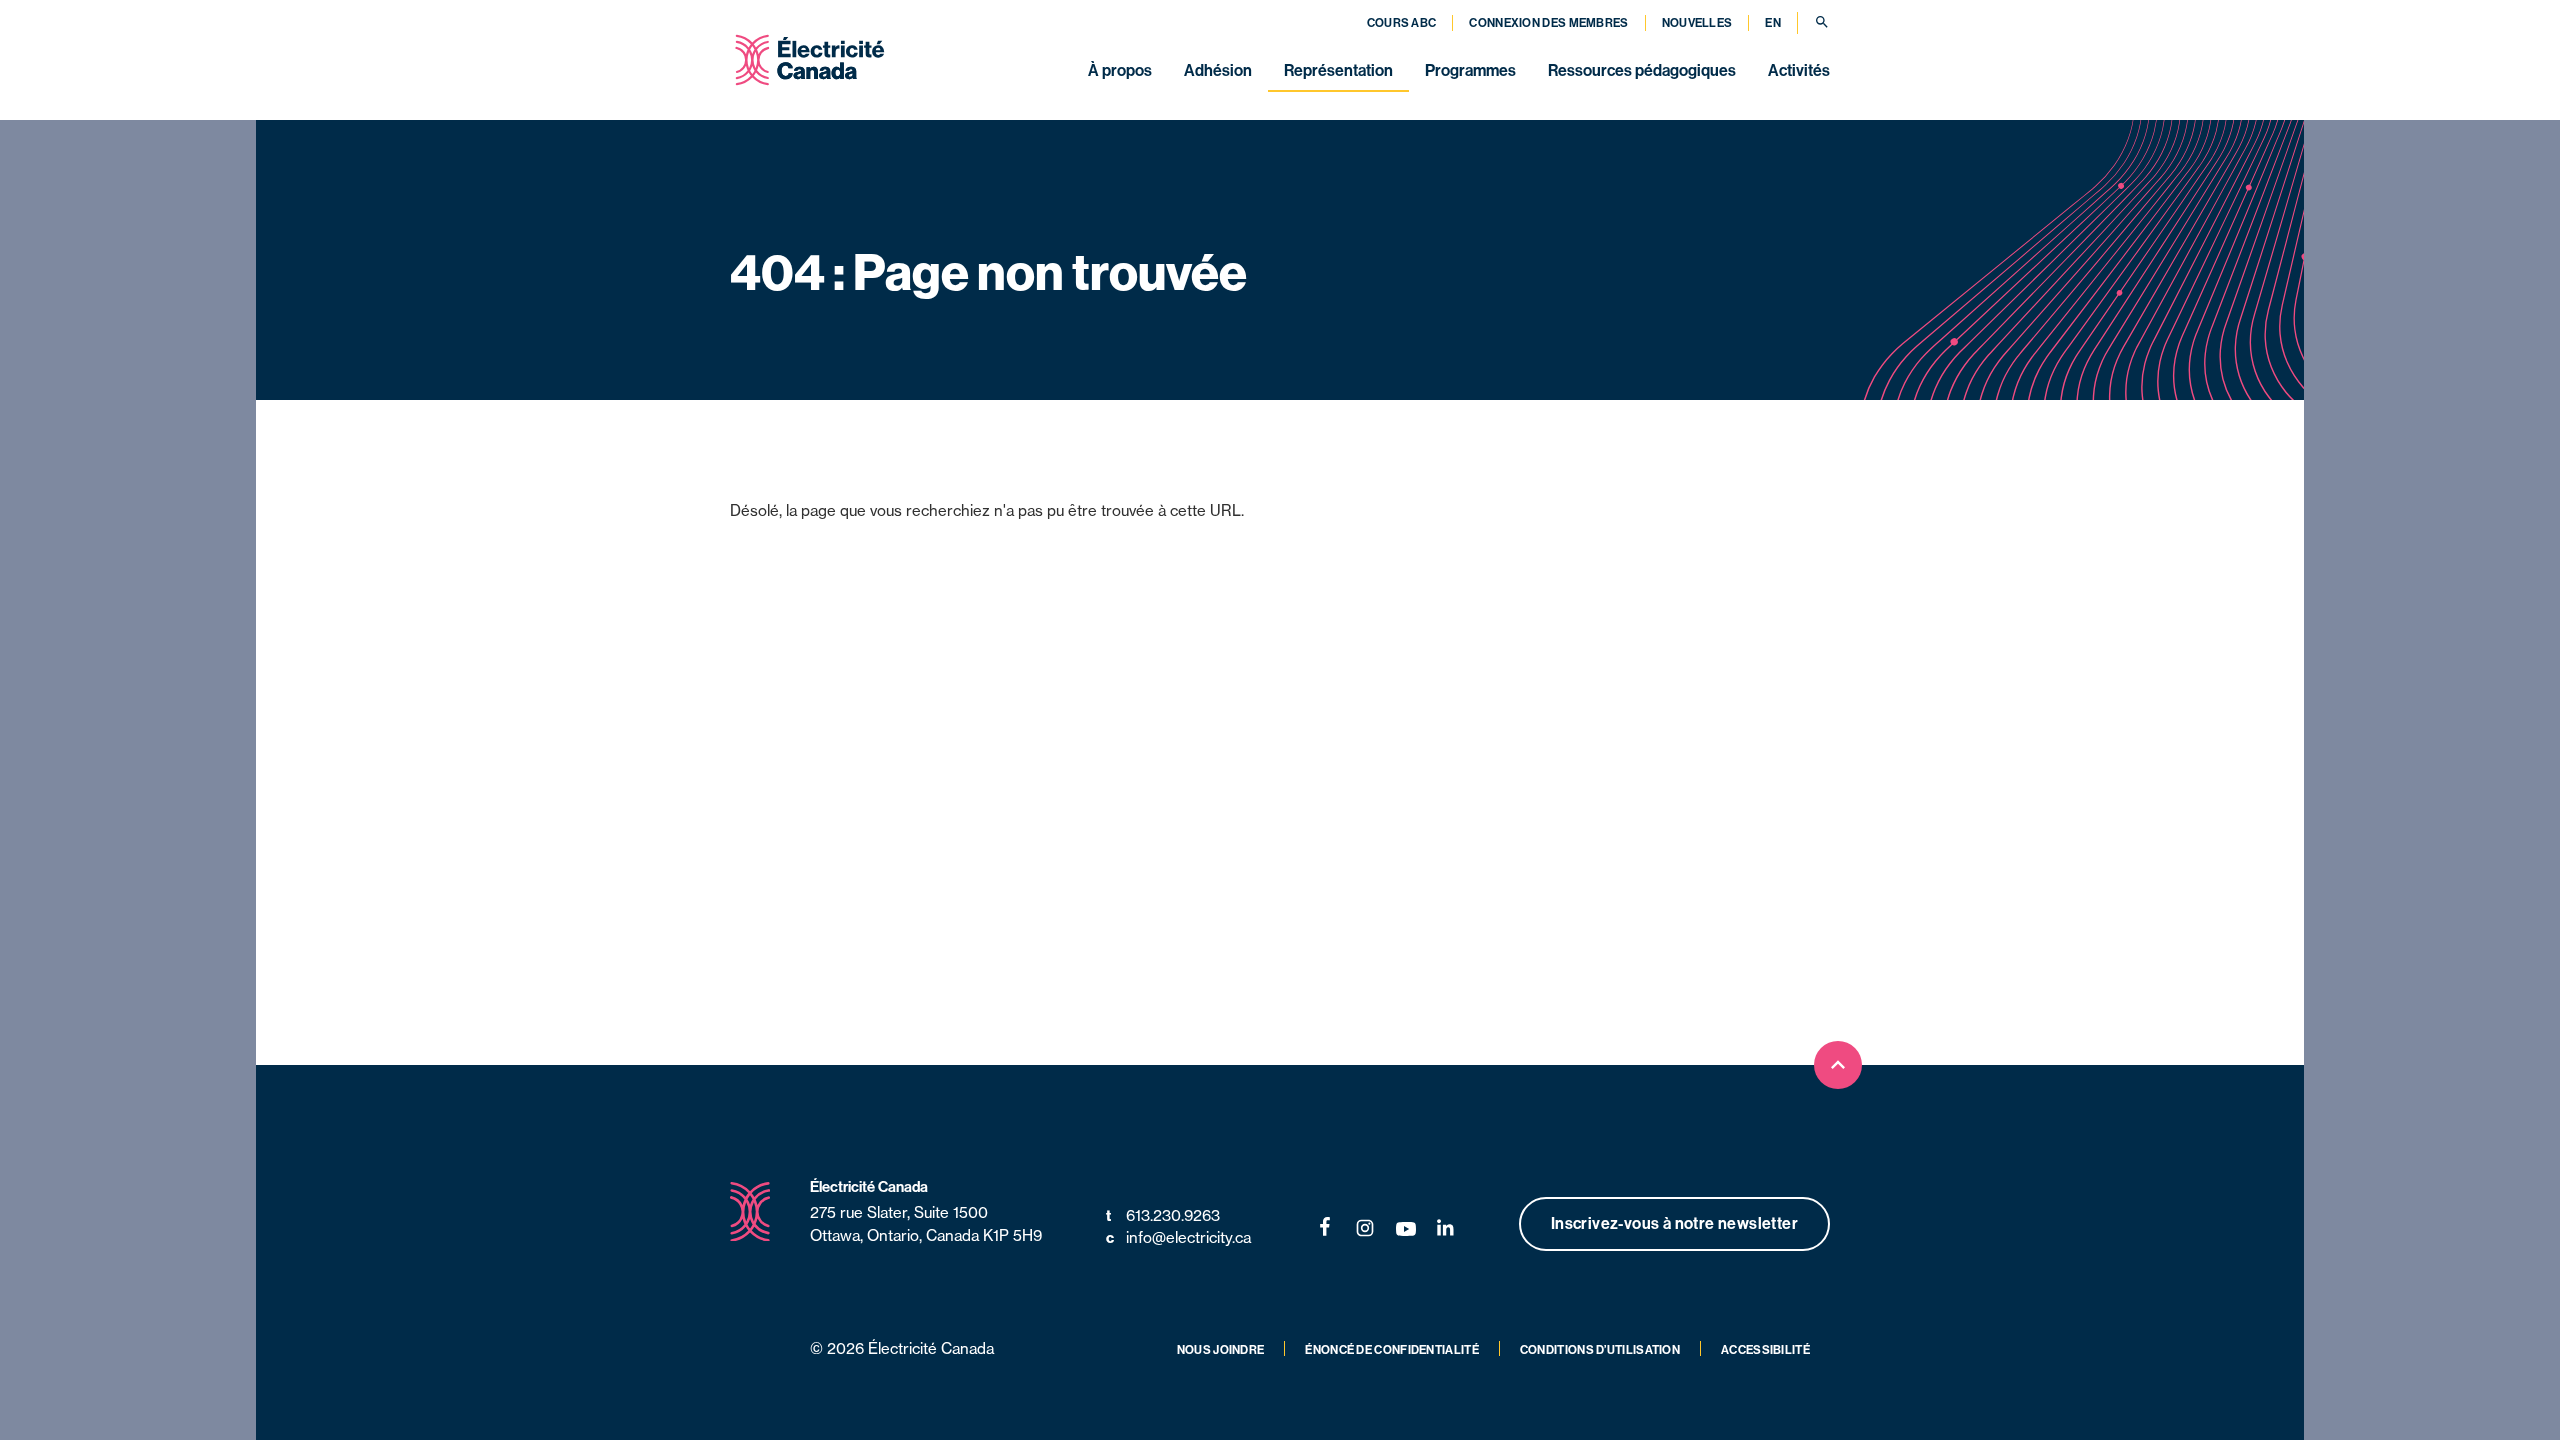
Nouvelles (1697, 22)
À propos (1120, 70)
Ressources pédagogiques (1642, 70)
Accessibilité (1765, 1349)
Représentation (1338, 70)
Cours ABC (1402, 22)
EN (1773, 22)
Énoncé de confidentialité (1392, 1349)
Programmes (1470, 70)
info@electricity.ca (1178, 1237)
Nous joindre (1221, 1349)
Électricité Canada (869, 1186)
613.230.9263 (1163, 1215)
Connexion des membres (1548, 22)
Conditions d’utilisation (1600, 1349)
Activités (1799, 70)
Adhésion (1218, 70)
